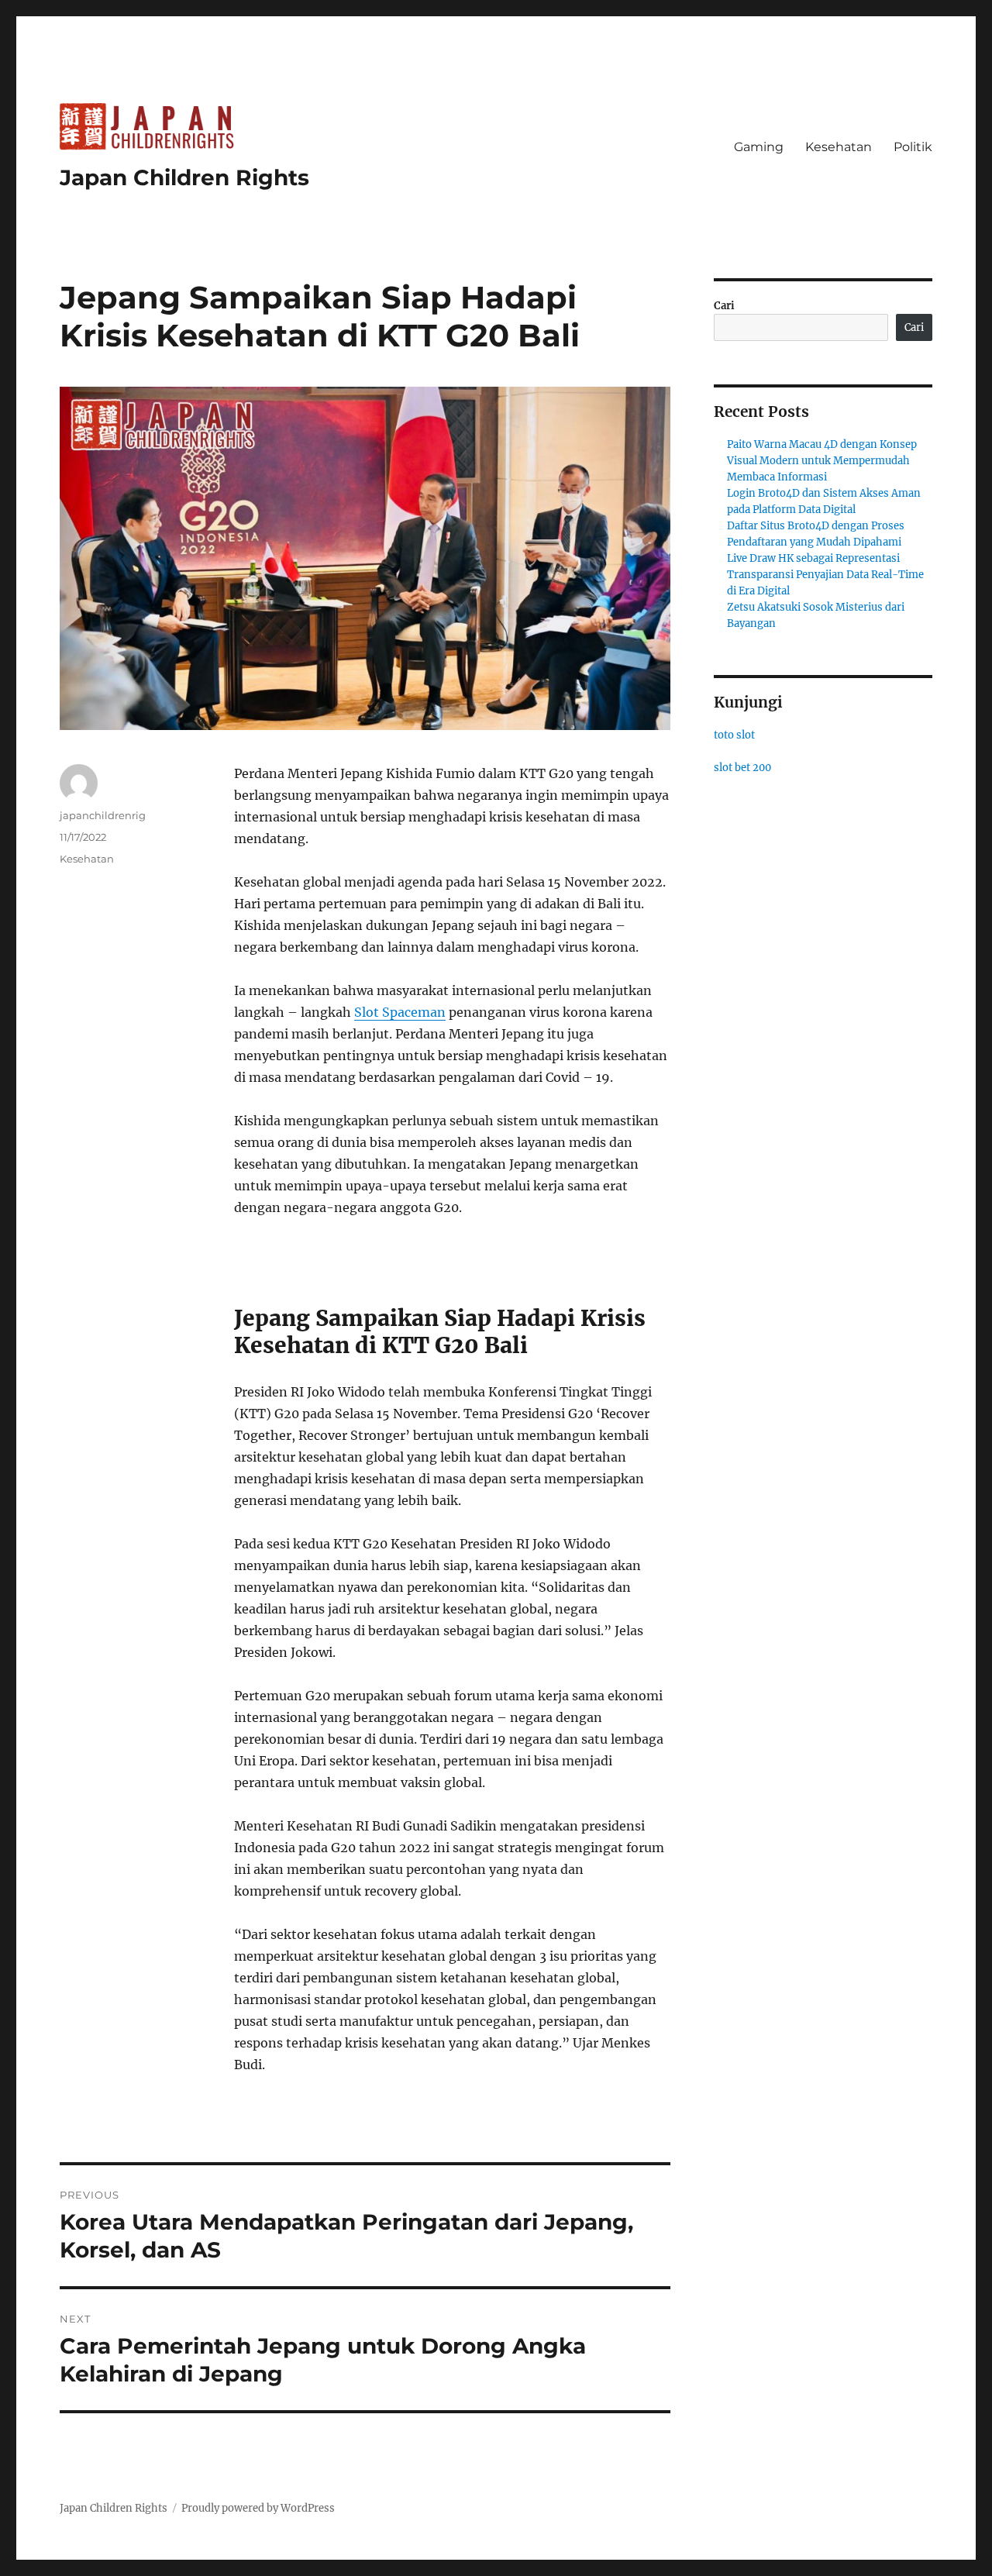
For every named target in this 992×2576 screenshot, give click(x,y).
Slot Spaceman (400, 1012)
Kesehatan (839, 147)
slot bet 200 (742, 768)
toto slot (734, 735)
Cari (724, 306)
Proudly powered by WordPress (258, 2508)
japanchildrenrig (103, 815)
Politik (913, 147)
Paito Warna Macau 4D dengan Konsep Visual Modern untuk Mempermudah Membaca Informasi (822, 461)
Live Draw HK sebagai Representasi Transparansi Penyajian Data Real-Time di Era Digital (825, 575)
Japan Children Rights (184, 177)
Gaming (759, 147)
